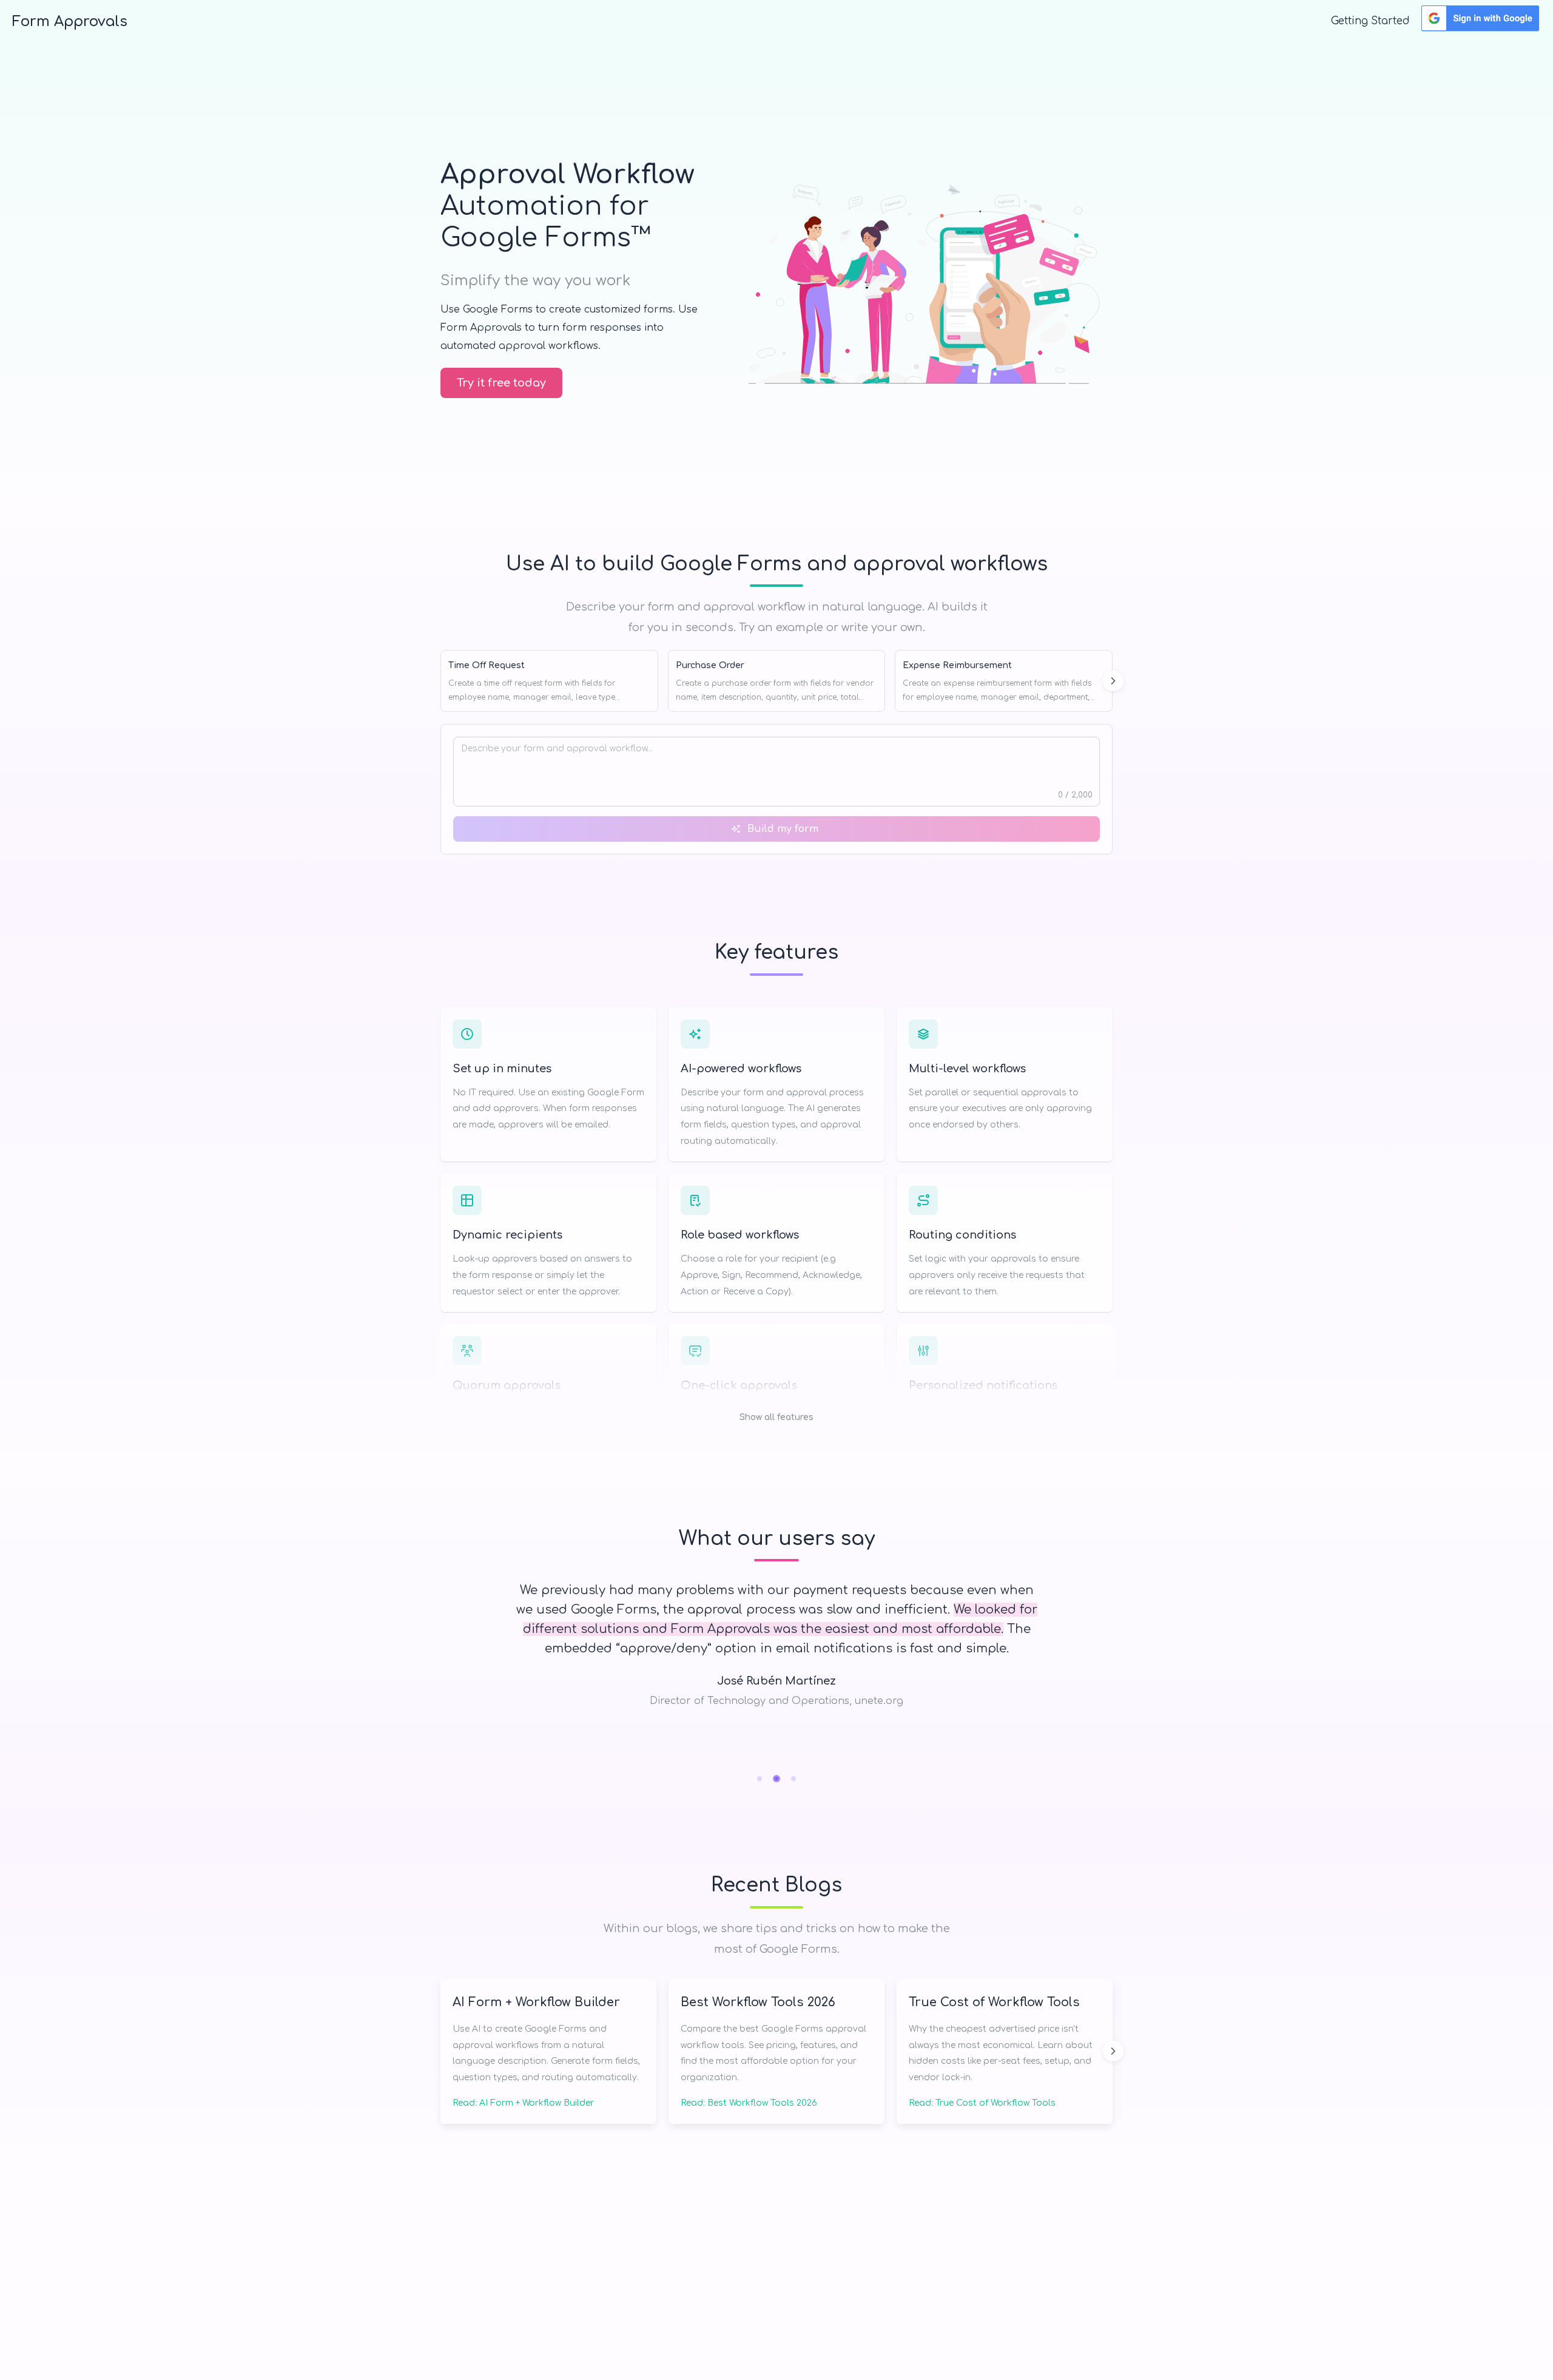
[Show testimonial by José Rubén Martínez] (776, 1779)
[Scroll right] (1113, 681)
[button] (776, 1361)
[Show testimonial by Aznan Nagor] (793, 1779)
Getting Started (1370, 21)
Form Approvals (70, 22)
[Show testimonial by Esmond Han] (760, 1779)
